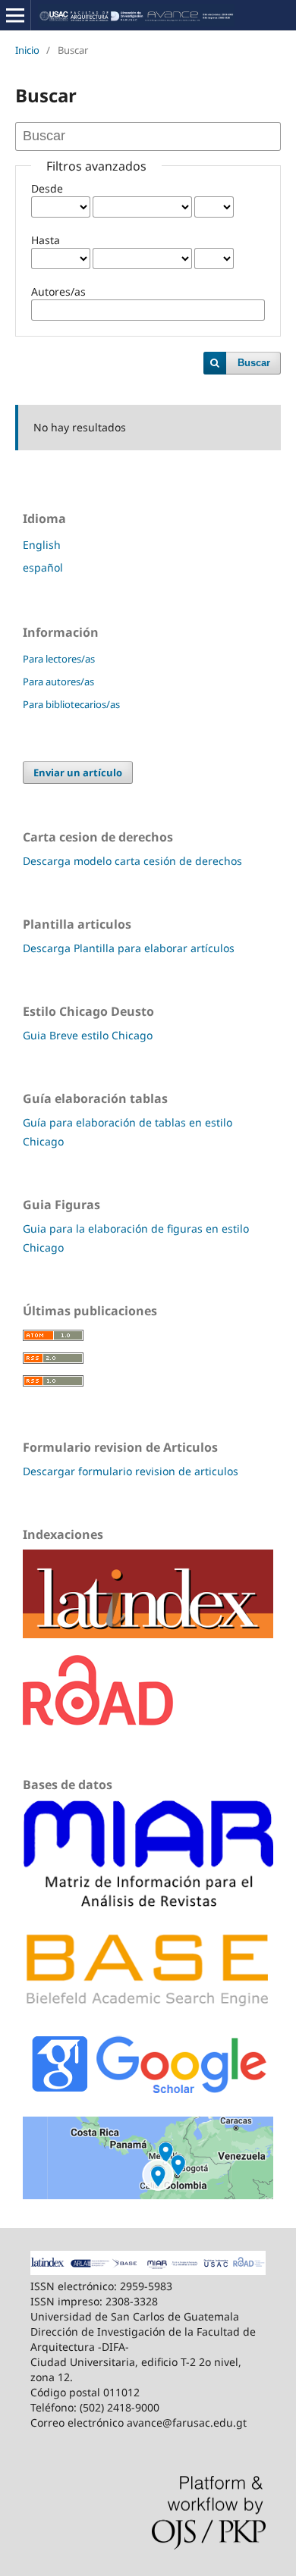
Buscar (254, 363)
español (43, 567)
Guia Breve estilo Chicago (88, 1035)
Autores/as (58, 291)
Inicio (27, 50)
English (42, 545)
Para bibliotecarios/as (71, 704)
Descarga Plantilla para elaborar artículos (129, 948)
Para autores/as (58, 682)
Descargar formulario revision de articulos (131, 1471)
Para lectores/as (59, 659)
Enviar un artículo (78, 772)
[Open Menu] (15, 15)
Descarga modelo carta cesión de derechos (132, 861)
